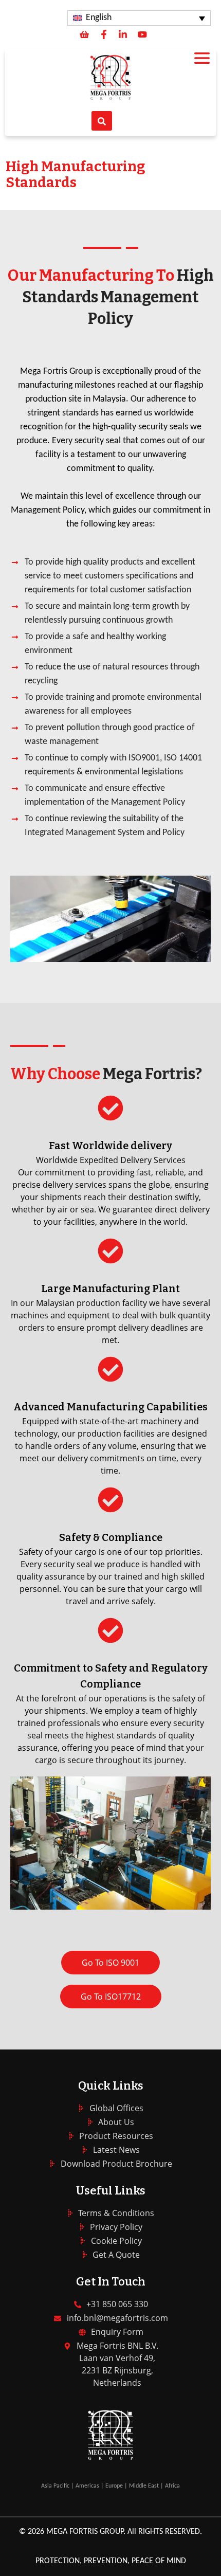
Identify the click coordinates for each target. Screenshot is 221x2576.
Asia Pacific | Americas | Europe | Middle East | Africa (110, 2486)
